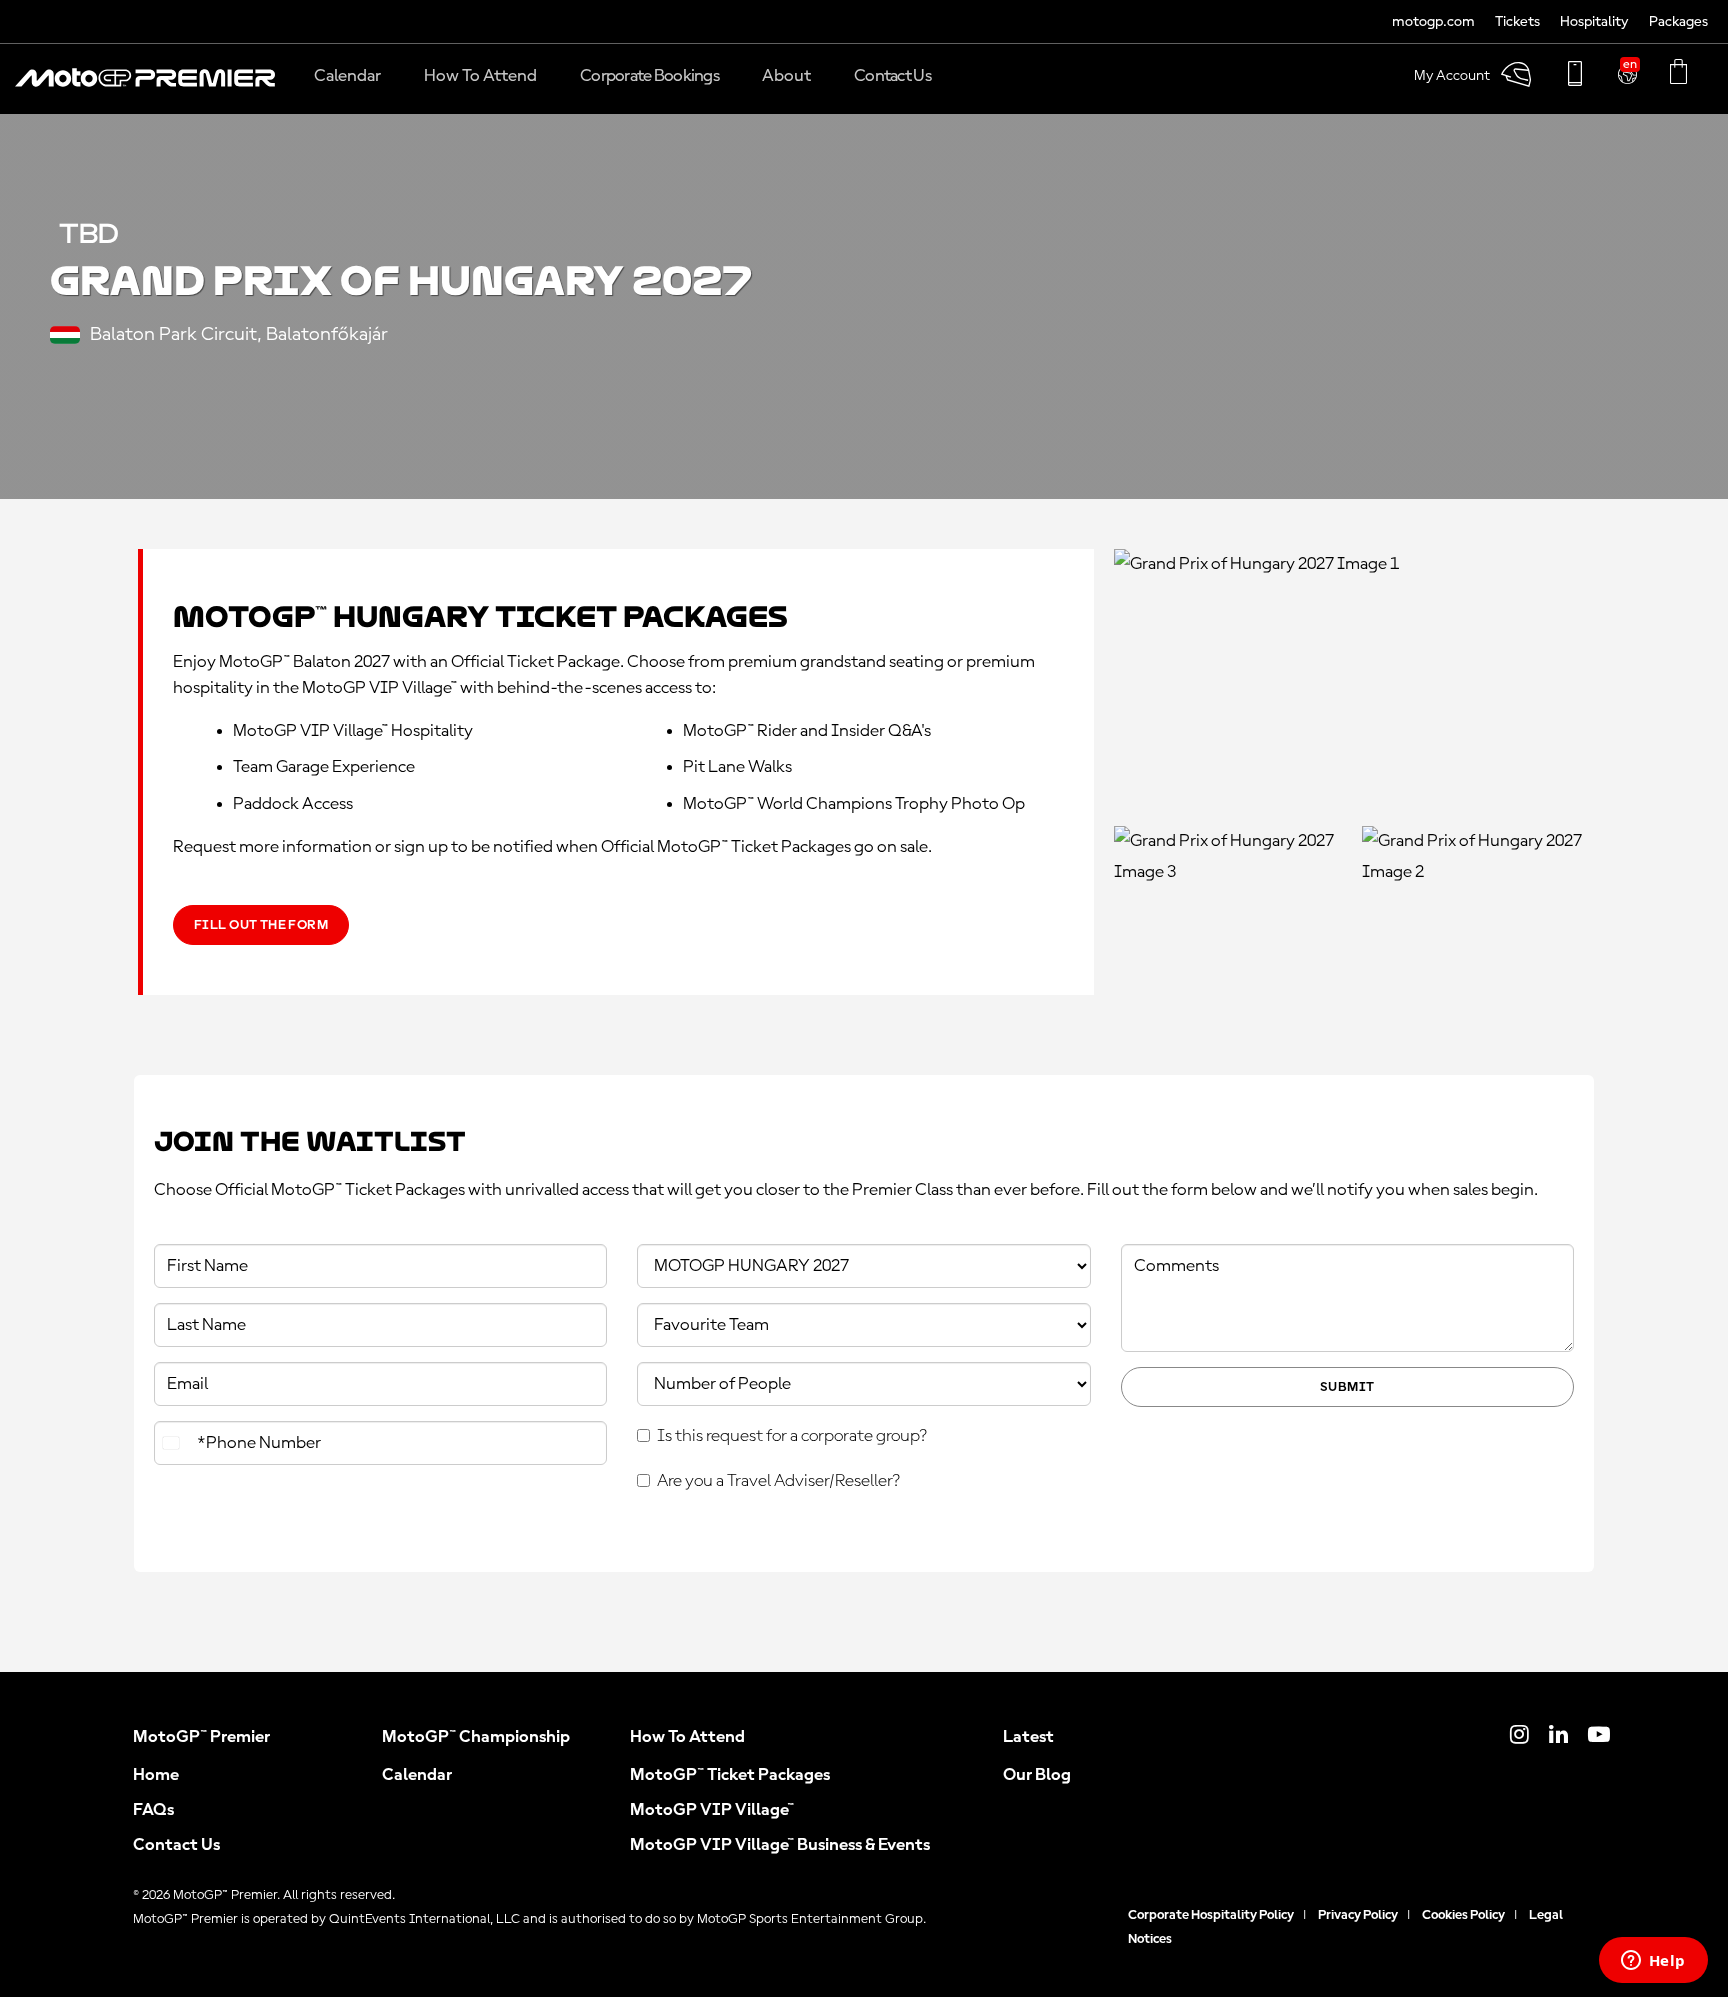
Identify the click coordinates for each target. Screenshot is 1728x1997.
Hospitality (1594, 22)
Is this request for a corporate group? (792, 1436)
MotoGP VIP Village (712, 1810)
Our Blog (1037, 1775)
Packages (1678, 22)
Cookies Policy (1463, 1915)
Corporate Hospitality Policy (1211, 1915)
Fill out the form (261, 925)
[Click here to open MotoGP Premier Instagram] (1519, 1737)
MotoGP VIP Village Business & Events (780, 1845)
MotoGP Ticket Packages (730, 1775)
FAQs (153, 1810)
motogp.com (1433, 22)
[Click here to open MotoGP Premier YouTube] (1599, 1737)
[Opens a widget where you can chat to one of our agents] (1653, 1962)
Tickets (1517, 22)
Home (156, 1775)
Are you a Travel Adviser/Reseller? (778, 1481)
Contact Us (176, 1845)
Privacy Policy (1358, 1915)
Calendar (417, 1775)
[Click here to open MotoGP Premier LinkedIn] (1558, 1737)
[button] (145, 88)
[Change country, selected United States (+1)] (173, 1443)
